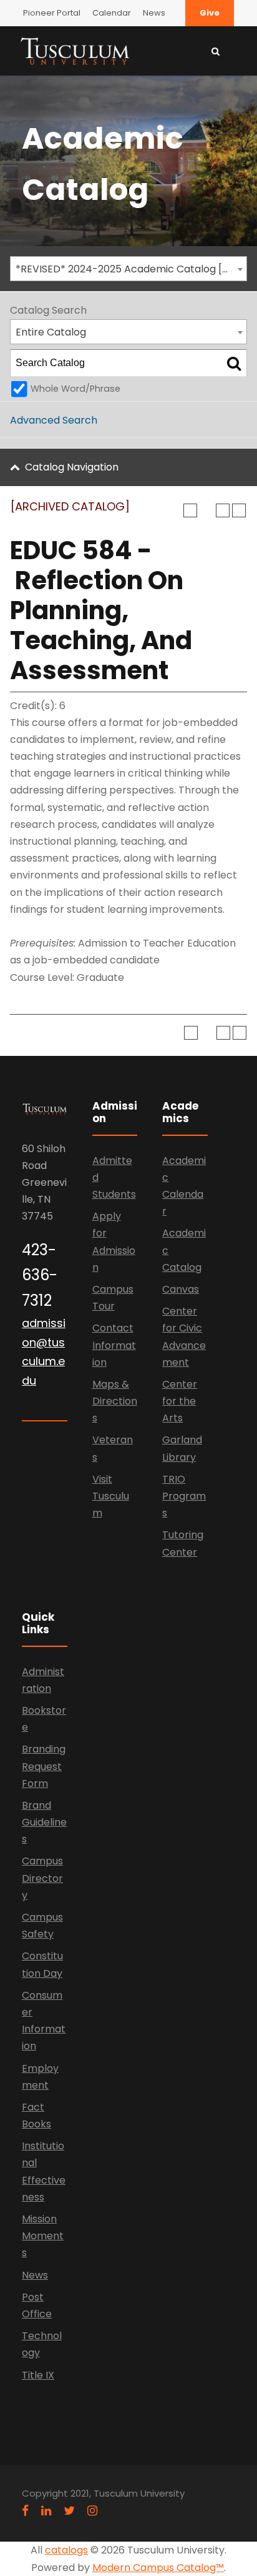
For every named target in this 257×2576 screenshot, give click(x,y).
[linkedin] (46, 2511)
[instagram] (92, 2511)
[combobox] (128, 269)
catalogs (66, 2550)
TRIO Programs (184, 1496)
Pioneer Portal (52, 13)
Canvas (181, 1289)
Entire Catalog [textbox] (51, 332)
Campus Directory (42, 1878)
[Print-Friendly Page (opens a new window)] (223, 510)
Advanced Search (54, 420)
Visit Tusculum (111, 1496)
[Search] (234, 363)
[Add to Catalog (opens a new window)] (190, 510)
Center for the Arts (180, 1401)
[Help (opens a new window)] (239, 510)
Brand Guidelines (44, 1822)
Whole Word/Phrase (75, 389)
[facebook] (25, 2511)
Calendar (112, 13)
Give (210, 13)
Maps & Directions (115, 1401)
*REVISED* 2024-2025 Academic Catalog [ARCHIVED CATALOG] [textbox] (131, 269)
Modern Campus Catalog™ (158, 2568)
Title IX (38, 2375)
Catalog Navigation (72, 467)
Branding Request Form (44, 1766)
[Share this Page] (206, 510)
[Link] (75, 50)
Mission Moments (43, 2236)
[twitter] (69, 2511)
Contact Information (114, 1345)
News (154, 13)
